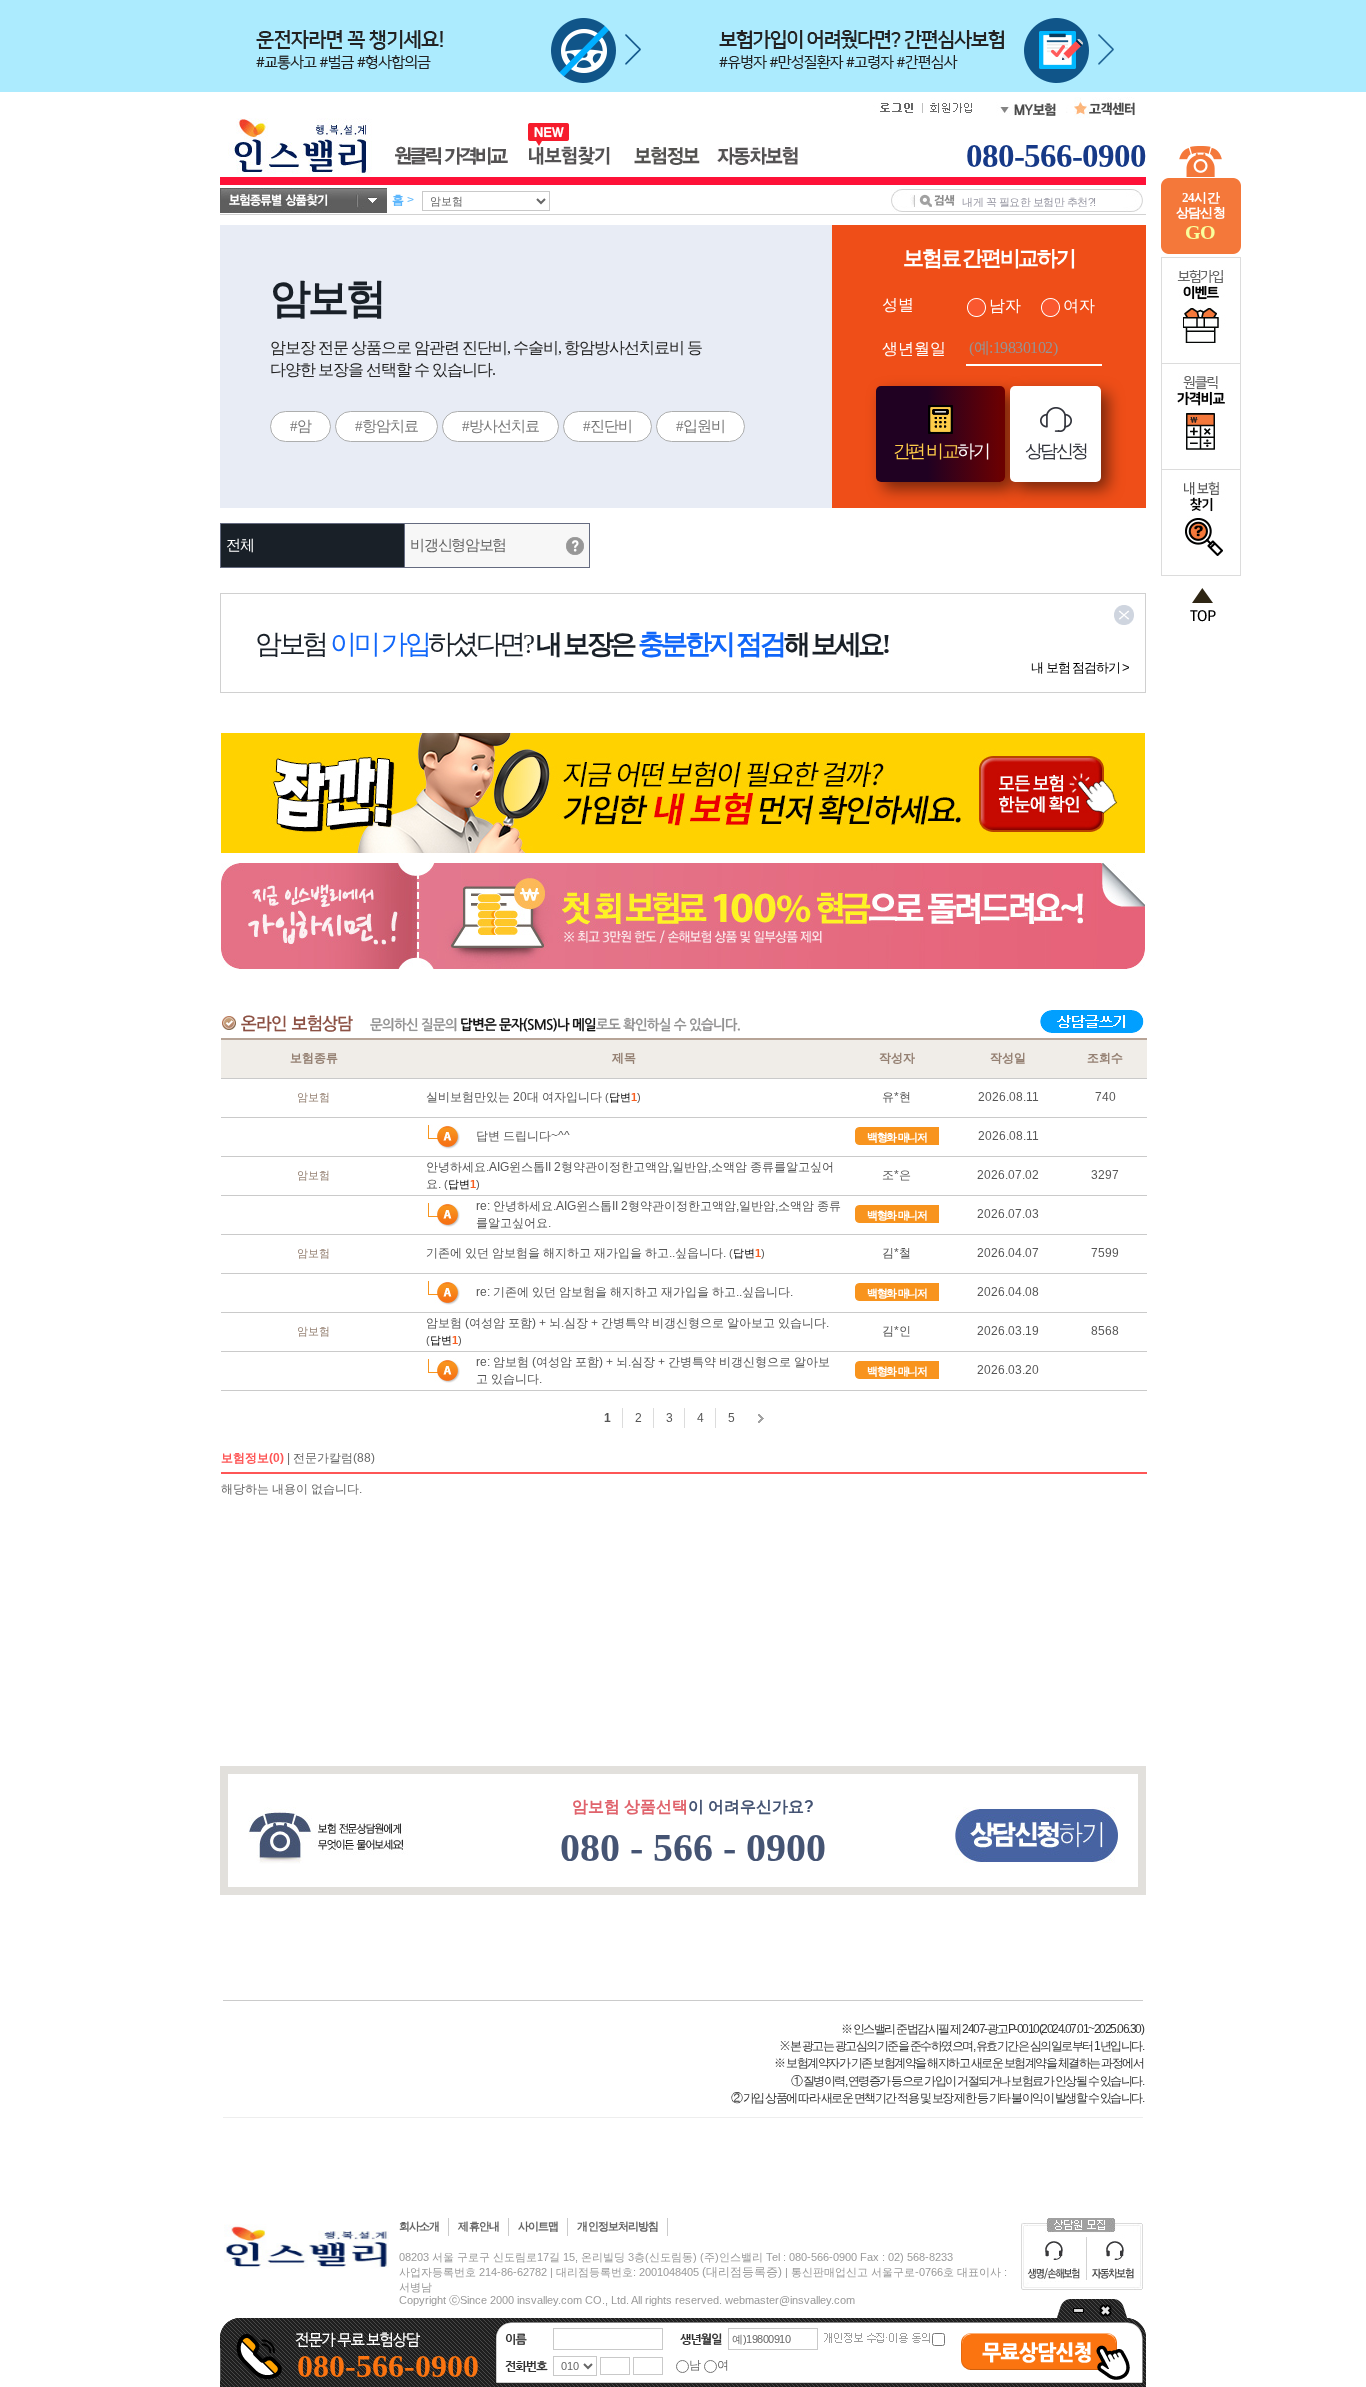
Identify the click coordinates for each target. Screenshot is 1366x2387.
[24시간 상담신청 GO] (1201, 250)
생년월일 (914, 348)
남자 (1005, 305)
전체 (239, 545)
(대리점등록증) (742, 2272)
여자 (1079, 305)
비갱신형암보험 (458, 545)
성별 (898, 304)
